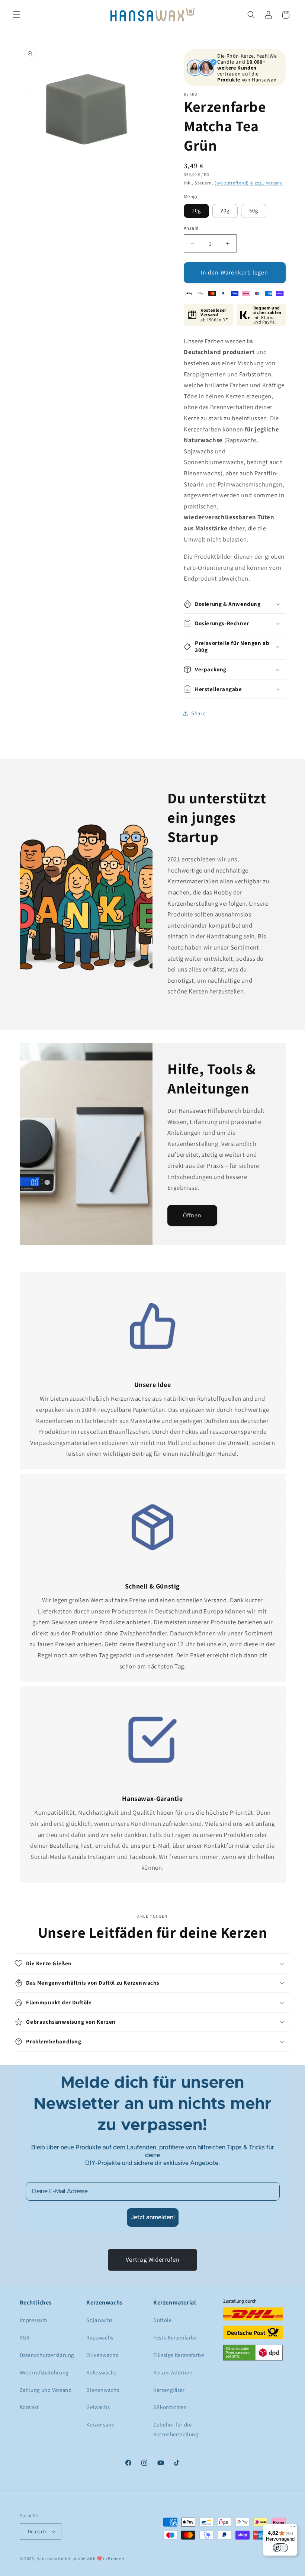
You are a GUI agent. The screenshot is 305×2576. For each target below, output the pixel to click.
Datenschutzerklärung (47, 2355)
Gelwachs (98, 2407)
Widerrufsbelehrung (44, 2372)
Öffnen (192, 1215)
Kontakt (29, 2407)
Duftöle (162, 2320)
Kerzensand (100, 2424)
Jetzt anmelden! (153, 2217)
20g (225, 210)
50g (254, 210)
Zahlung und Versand (46, 2390)
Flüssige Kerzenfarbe (179, 2355)
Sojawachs (99, 2320)
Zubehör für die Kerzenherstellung (176, 2429)
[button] (16, 15)
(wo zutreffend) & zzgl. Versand (249, 183)
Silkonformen (170, 2407)
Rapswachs (100, 2337)
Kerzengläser (169, 2390)
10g (196, 210)
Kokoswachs (101, 2372)
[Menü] (293, 2528)
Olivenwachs (102, 2355)
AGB (25, 2337)
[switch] (280, 2548)
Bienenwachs (103, 2390)
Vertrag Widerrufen (152, 2259)
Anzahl (191, 228)
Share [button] (198, 713)
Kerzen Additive (173, 2372)
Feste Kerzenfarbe (175, 2337)
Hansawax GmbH (53, 2558)
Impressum (33, 2320)
